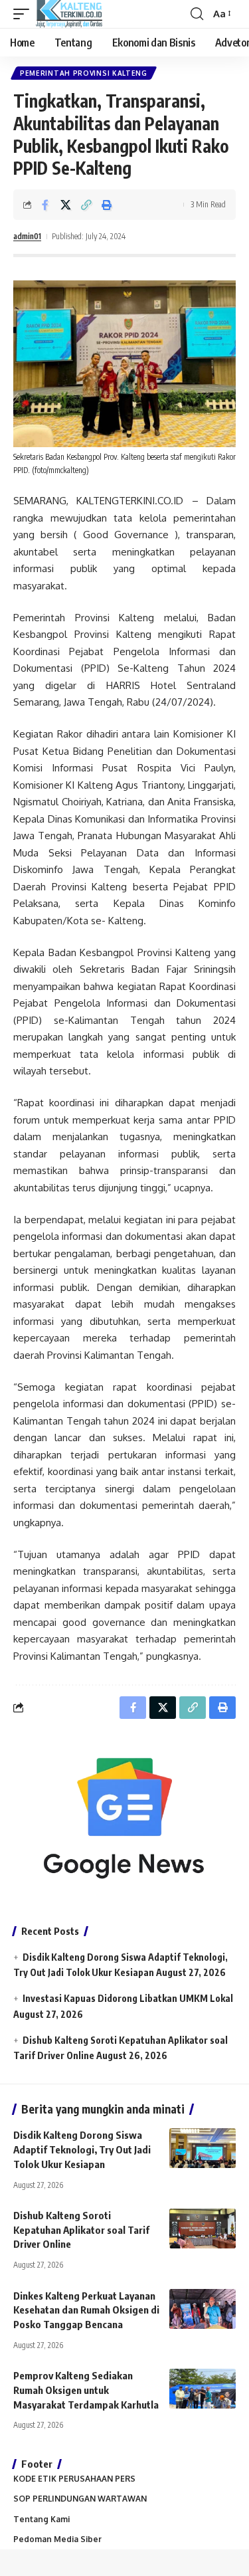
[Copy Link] (86, 205)
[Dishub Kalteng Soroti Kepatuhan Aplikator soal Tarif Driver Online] (203, 2229)
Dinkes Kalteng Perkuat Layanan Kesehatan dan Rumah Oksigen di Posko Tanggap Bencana (86, 2310)
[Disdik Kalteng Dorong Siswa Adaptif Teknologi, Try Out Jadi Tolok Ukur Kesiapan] (203, 2148)
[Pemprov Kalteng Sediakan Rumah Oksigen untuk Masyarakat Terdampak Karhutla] (203, 2389)
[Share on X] (66, 205)
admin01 (27, 236)
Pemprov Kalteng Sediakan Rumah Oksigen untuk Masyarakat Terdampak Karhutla (86, 2390)
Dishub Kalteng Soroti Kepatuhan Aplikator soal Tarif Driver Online (81, 2230)
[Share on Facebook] (45, 205)
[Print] (107, 205)
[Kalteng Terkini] (69, 14)
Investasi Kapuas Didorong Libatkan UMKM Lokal (128, 1998)
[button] (25, 14)
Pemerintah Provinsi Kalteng (84, 73)
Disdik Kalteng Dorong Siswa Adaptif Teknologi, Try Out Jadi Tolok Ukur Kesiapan (82, 2149)
